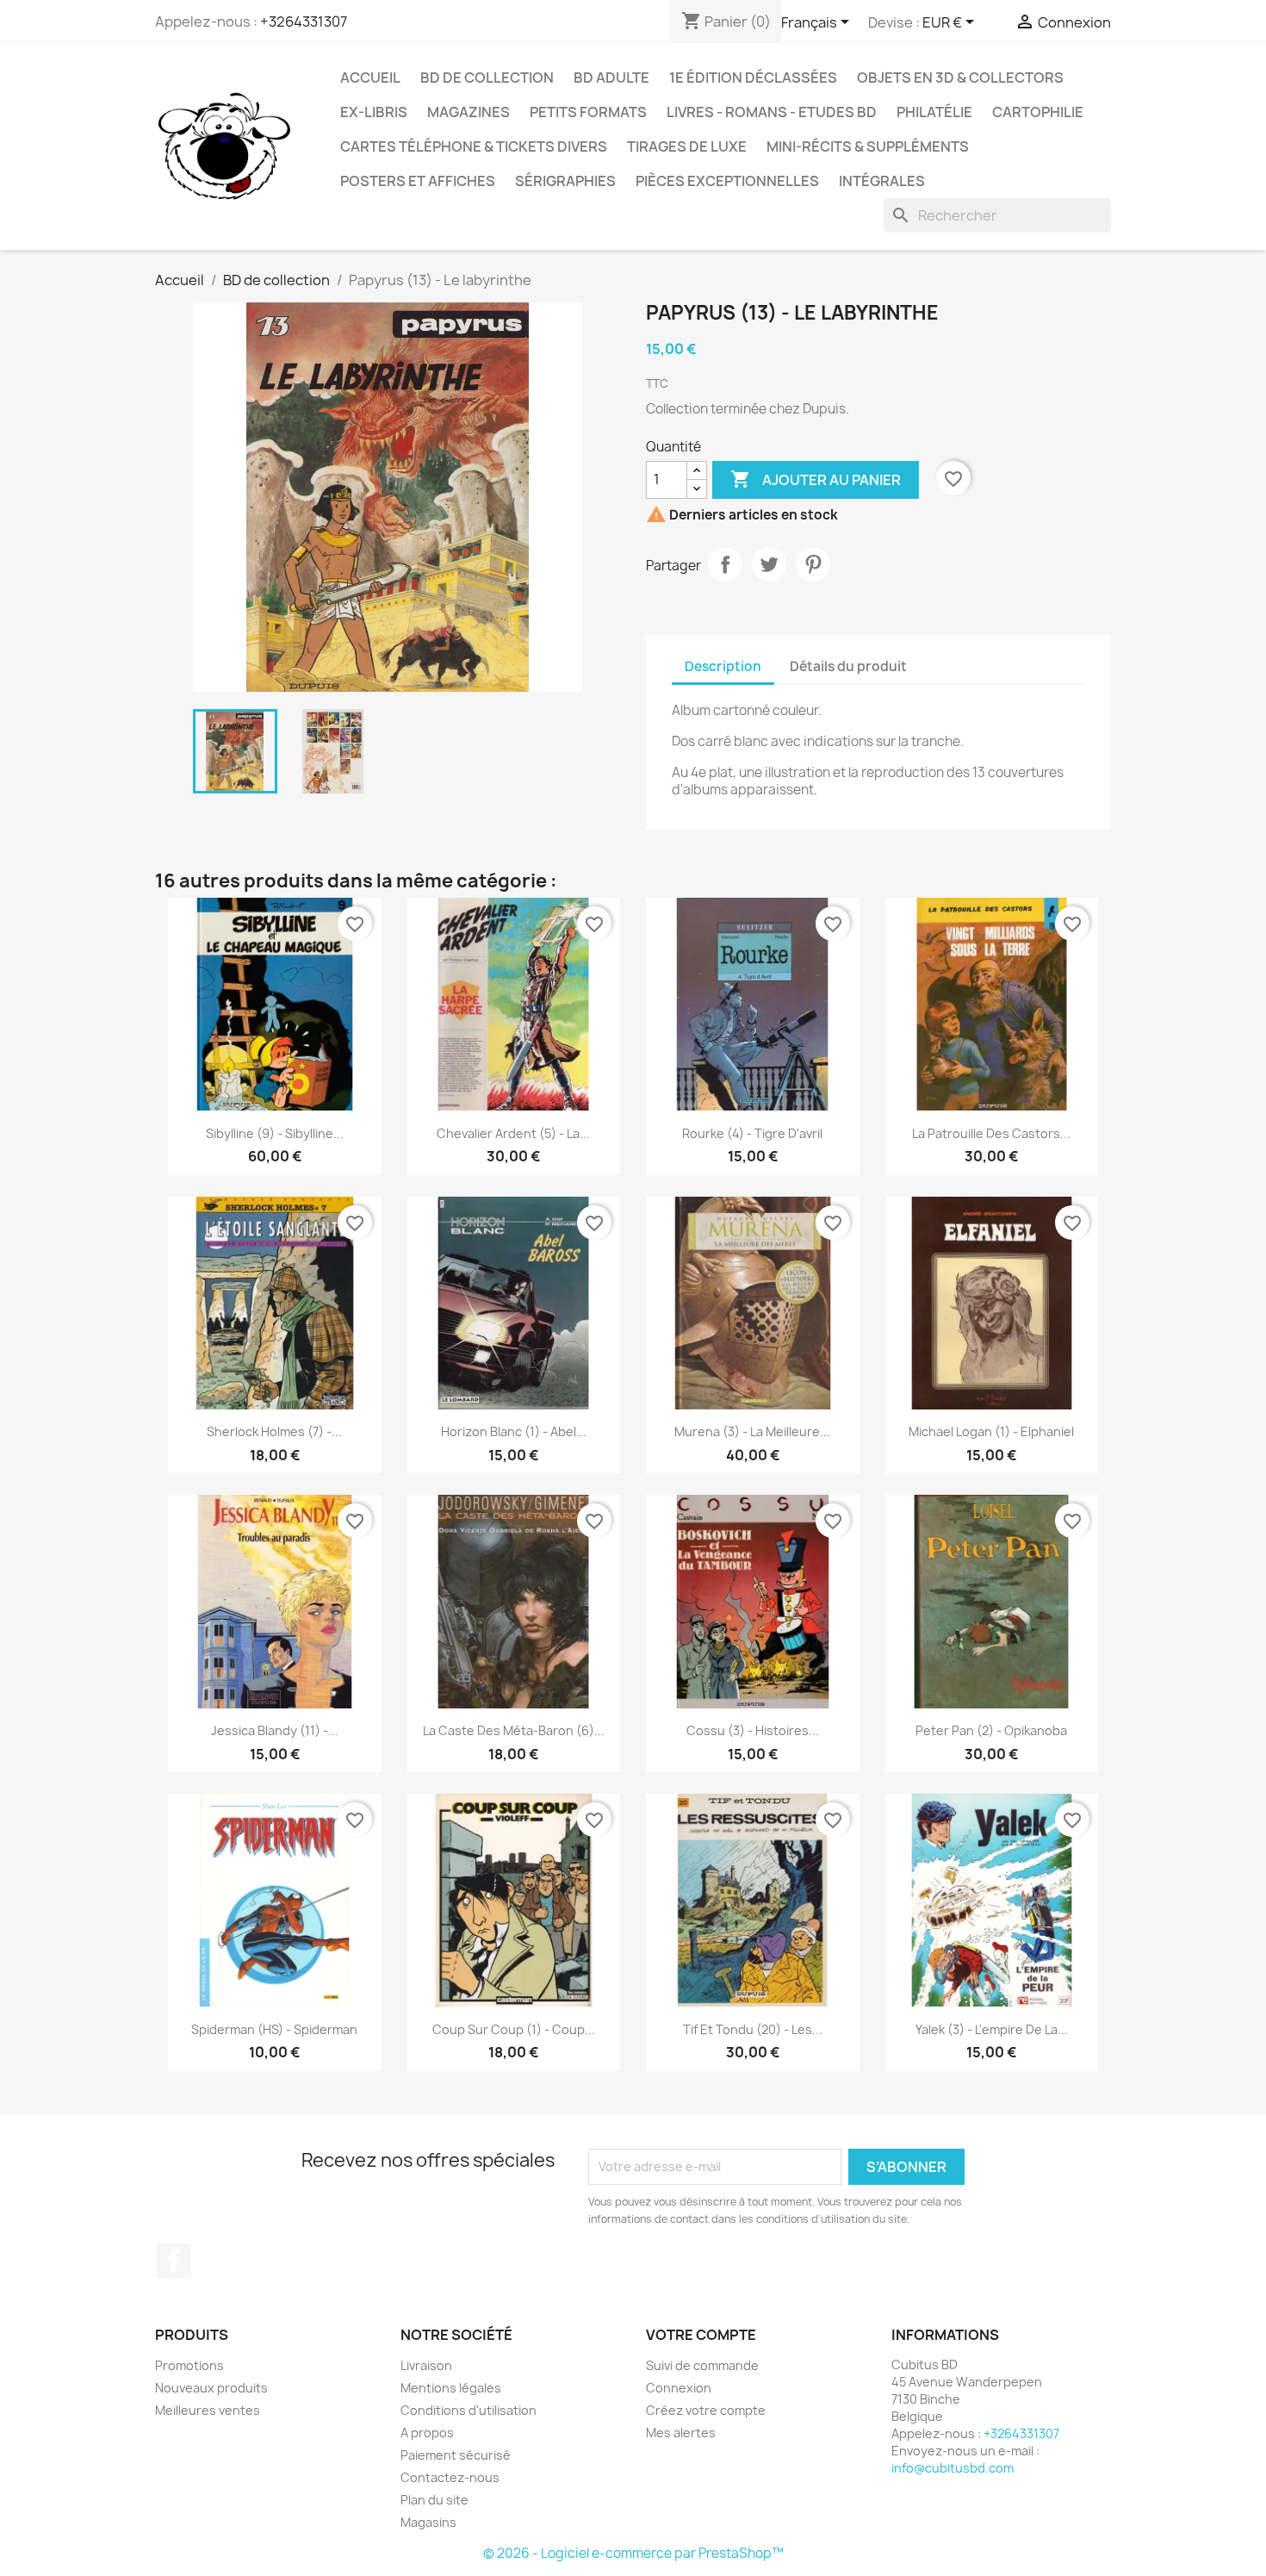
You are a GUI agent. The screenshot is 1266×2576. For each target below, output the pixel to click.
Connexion (679, 2388)
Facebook (174, 2261)
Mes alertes (681, 2433)
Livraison (426, 2365)
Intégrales (882, 181)
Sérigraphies (565, 181)
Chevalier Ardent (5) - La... (513, 1133)
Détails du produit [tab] (848, 666)
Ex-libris (374, 112)
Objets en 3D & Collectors (960, 78)
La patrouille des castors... (991, 1133)
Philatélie (934, 112)
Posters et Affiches (418, 181)
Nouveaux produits (211, 2388)
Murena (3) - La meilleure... (752, 1431)
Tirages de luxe (687, 146)
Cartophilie (1038, 112)
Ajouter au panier (816, 479)
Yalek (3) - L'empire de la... (992, 2029)
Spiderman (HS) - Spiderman (274, 2029)
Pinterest (813, 564)
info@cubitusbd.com (953, 2468)
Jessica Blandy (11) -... (275, 1730)
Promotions (189, 2365)
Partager (725, 564)
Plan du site (434, 2500)
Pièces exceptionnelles (727, 181)
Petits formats (588, 112)
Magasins (428, 2522)
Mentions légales (451, 2388)
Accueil (370, 78)
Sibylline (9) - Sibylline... (275, 1133)
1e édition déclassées (753, 78)
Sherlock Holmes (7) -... (274, 1431)
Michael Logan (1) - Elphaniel (991, 1431)
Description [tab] (723, 666)
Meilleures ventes (208, 2410)
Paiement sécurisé (456, 2455)
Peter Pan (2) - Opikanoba (991, 1730)
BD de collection (487, 78)
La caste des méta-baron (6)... (514, 1730)
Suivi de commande (702, 2365)
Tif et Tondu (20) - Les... (753, 2029)
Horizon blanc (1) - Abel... (514, 1431)
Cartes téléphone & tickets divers (474, 146)
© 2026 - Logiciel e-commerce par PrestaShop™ (633, 2553)
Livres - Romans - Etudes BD (772, 112)
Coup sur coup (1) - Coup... (514, 2029)
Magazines (469, 112)
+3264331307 (304, 22)
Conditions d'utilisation (469, 2410)
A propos (427, 2433)
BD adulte (611, 78)
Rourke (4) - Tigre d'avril (752, 1133)
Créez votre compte (706, 2410)
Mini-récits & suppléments (868, 146)
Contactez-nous (450, 2477)
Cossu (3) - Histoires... (753, 1730)
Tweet (769, 564)
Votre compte (701, 2335)
